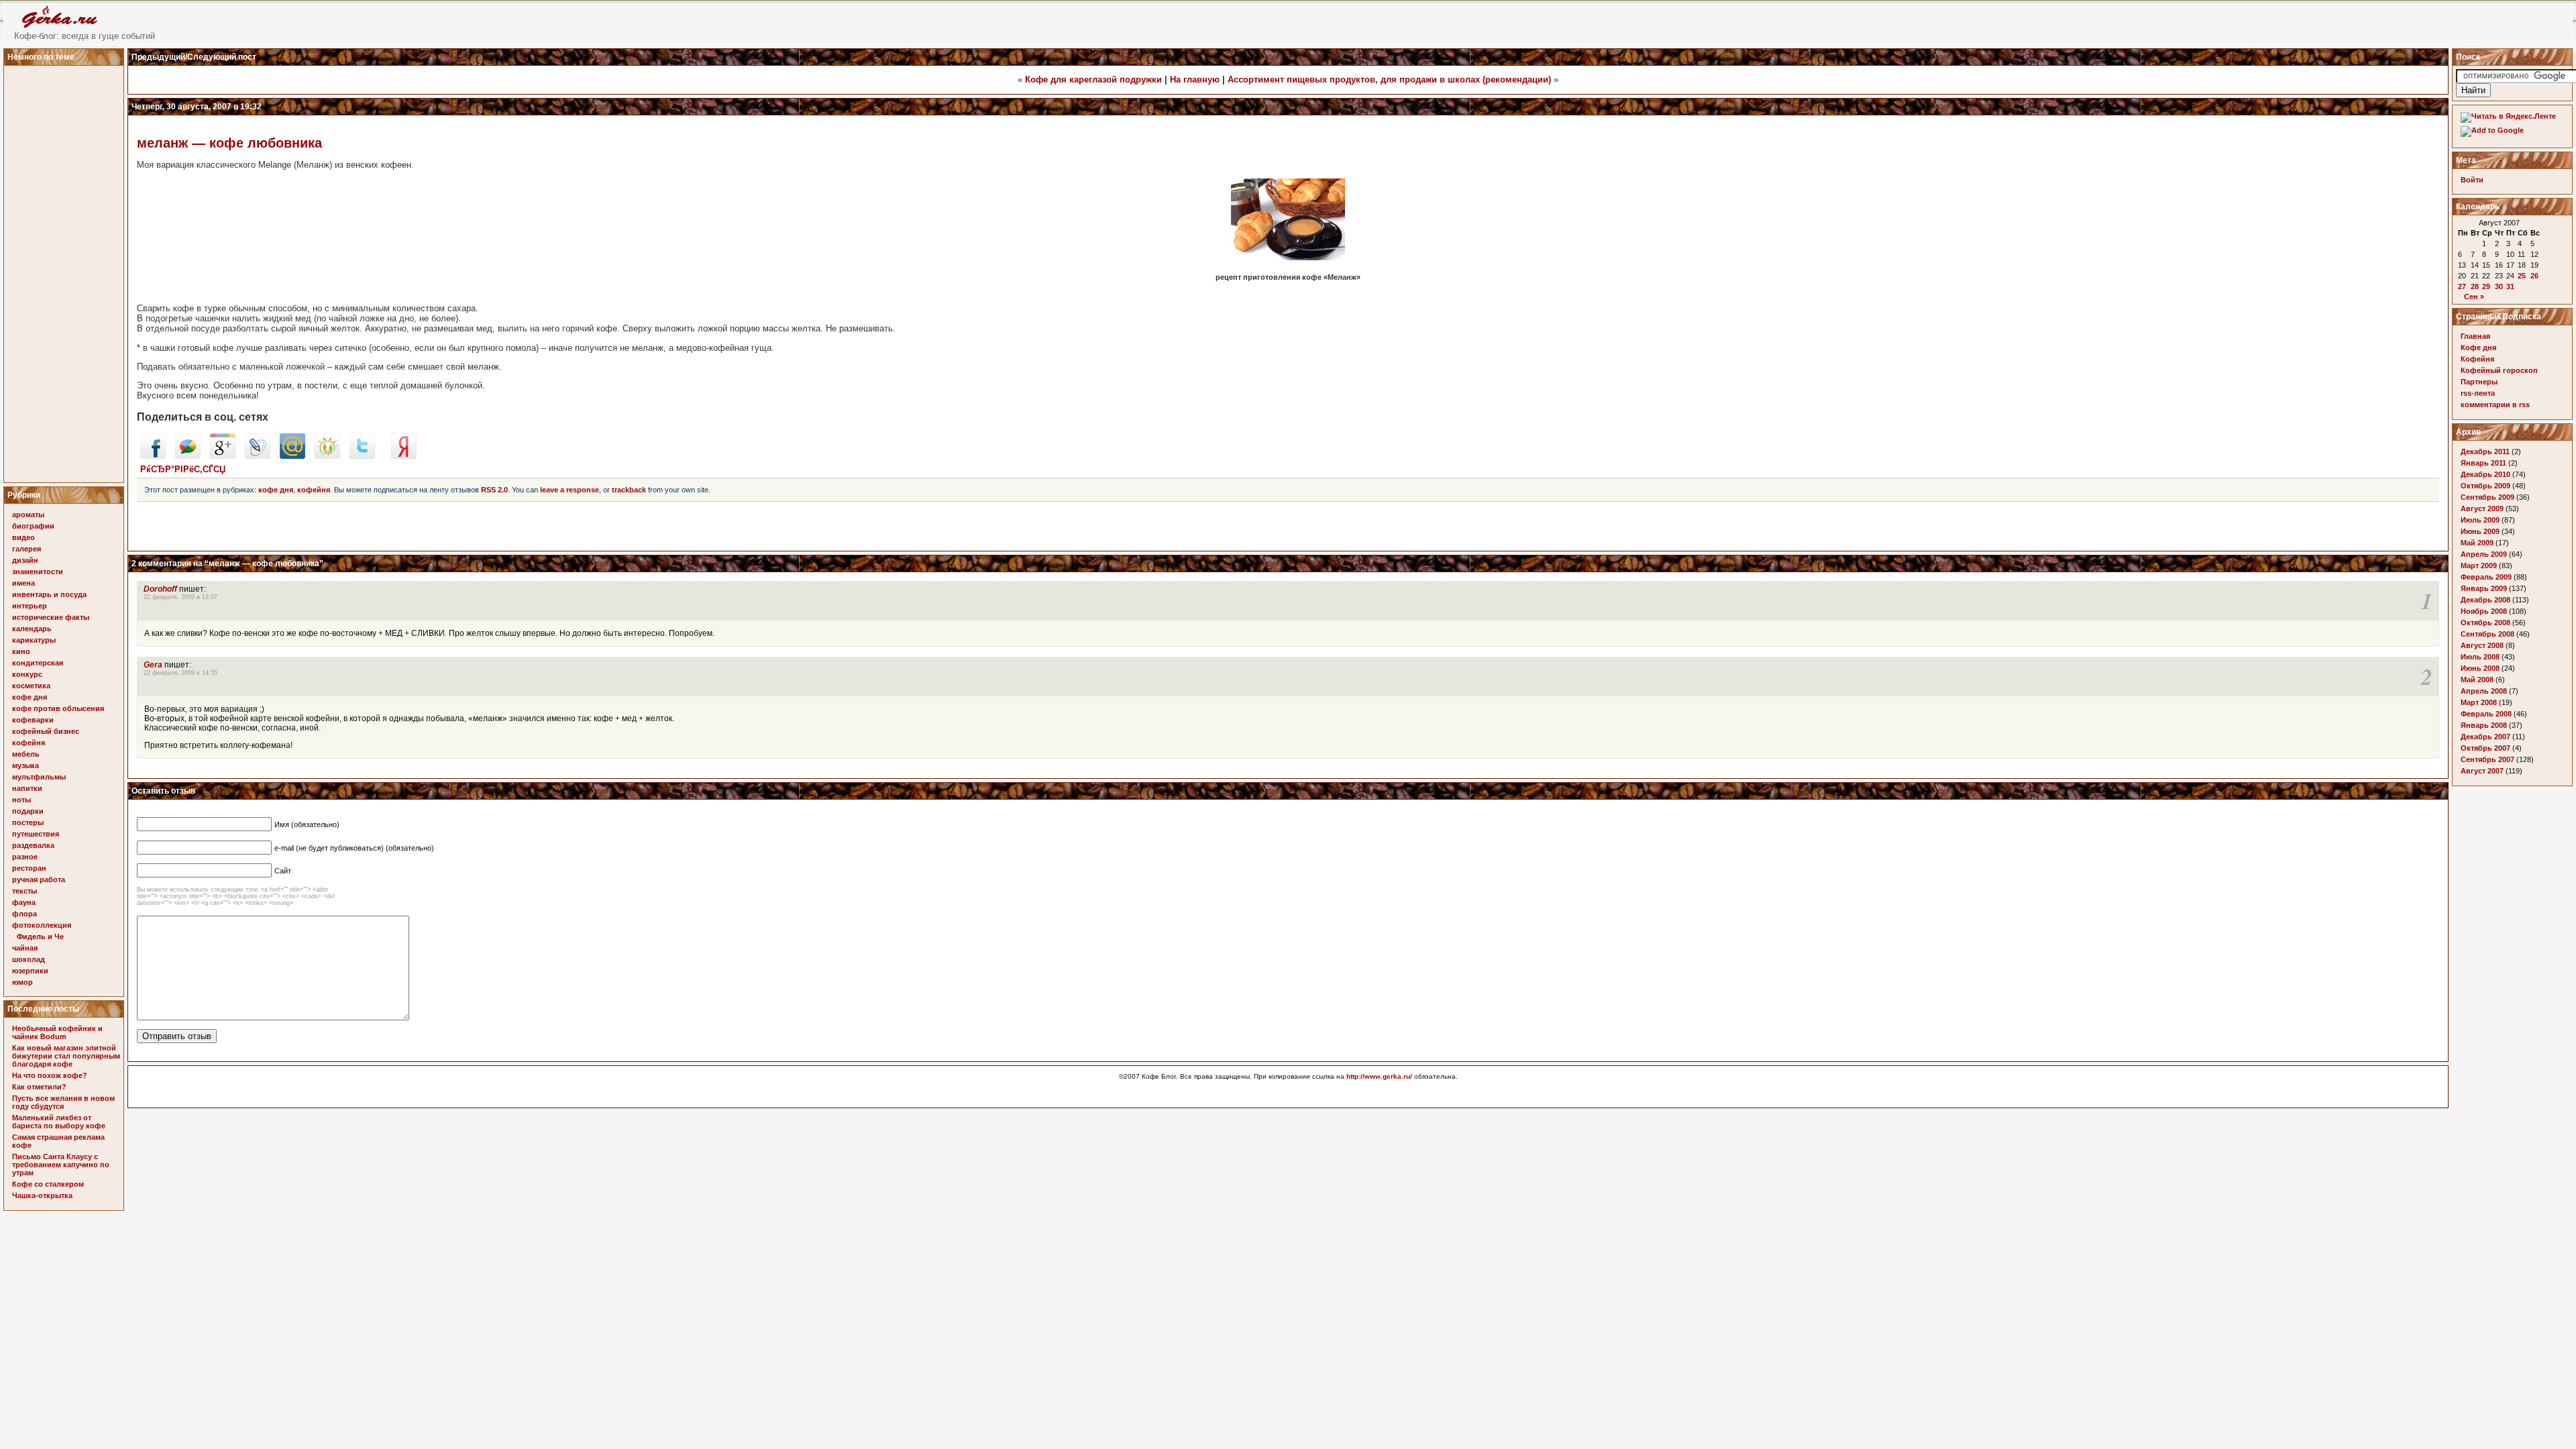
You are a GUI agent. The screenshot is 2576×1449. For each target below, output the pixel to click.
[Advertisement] (66, 270)
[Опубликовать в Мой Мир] (292, 456)
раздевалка (33, 845)
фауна (24, 902)
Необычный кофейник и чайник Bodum (57, 1032)
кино (21, 651)
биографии (33, 526)
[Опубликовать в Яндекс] (404, 456)
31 (2510, 286)
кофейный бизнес (46, 731)
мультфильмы (39, 777)
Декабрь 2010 (2485, 474)
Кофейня (2477, 359)
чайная (25, 948)
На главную (1195, 79)
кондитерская (38, 663)
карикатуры (34, 640)
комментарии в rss (2495, 405)
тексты (24, 891)
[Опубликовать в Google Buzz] (188, 456)
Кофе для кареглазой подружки (1093, 79)
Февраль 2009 (2486, 577)
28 (2475, 286)
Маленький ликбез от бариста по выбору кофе (59, 1122)
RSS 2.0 (494, 490)
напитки (27, 788)
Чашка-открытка (42, 1195)
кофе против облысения (58, 708)
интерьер (30, 606)
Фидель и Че (40, 936)
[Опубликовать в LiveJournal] (258, 456)
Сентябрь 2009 (2487, 497)
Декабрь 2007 (2485, 737)
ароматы (28, 515)
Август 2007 (2482, 771)
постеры (28, 822)
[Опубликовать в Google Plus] (223, 456)
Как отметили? (39, 1087)
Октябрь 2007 (2485, 748)
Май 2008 (2477, 680)
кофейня (29, 743)
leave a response (570, 490)
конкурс (27, 674)
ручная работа (39, 879)
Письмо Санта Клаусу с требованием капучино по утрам (61, 1165)
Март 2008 (2479, 702)
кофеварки (33, 720)
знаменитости (38, 572)
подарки (28, 811)
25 (2522, 276)
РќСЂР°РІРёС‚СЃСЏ (183, 469)
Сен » (2474, 297)
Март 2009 (2479, 566)
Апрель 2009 (2484, 554)
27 (2462, 286)
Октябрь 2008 (2485, 623)
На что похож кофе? (50, 1075)
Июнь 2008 (2480, 668)
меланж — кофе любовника (229, 143)
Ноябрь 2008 (2484, 611)
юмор (22, 982)
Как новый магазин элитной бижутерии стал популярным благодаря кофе (66, 1056)
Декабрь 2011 (2485, 451)
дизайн (25, 560)
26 (2534, 276)
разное (25, 857)
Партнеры (2479, 382)
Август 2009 (2482, 508)
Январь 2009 (2484, 588)
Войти (2472, 180)
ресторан (29, 868)
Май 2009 (2477, 543)
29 (2486, 286)
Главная (2475, 336)
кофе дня (30, 697)
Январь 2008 (2484, 725)
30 (2499, 286)
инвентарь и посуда (49, 594)
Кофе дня (2478, 347)
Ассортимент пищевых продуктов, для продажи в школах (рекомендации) (1389, 79)
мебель (26, 754)
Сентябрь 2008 (2487, 634)
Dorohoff (160, 589)
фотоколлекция (42, 925)
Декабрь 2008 (2485, 600)
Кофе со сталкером (48, 1184)
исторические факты (51, 617)
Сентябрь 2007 (2487, 759)
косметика (31, 686)
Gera (153, 665)
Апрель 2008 (2484, 691)
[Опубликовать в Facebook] (153, 456)
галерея (26, 549)
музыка (25, 765)
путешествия (36, 834)
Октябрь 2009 (2485, 486)
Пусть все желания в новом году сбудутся (63, 1102)
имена (23, 583)
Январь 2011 (2483, 463)
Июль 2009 (2480, 520)
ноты (21, 800)
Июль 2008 (2480, 657)
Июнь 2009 (2480, 531)
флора (24, 914)
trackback (629, 490)
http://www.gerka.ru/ (1379, 1076)
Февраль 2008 (2486, 714)
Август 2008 (2482, 645)
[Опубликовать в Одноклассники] (327, 456)
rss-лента (2478, 393)
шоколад (29, 959)
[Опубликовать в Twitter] (362, 456)
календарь (32, 629)
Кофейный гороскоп (2499, 370)
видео (23, 537)
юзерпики (30, 971)
